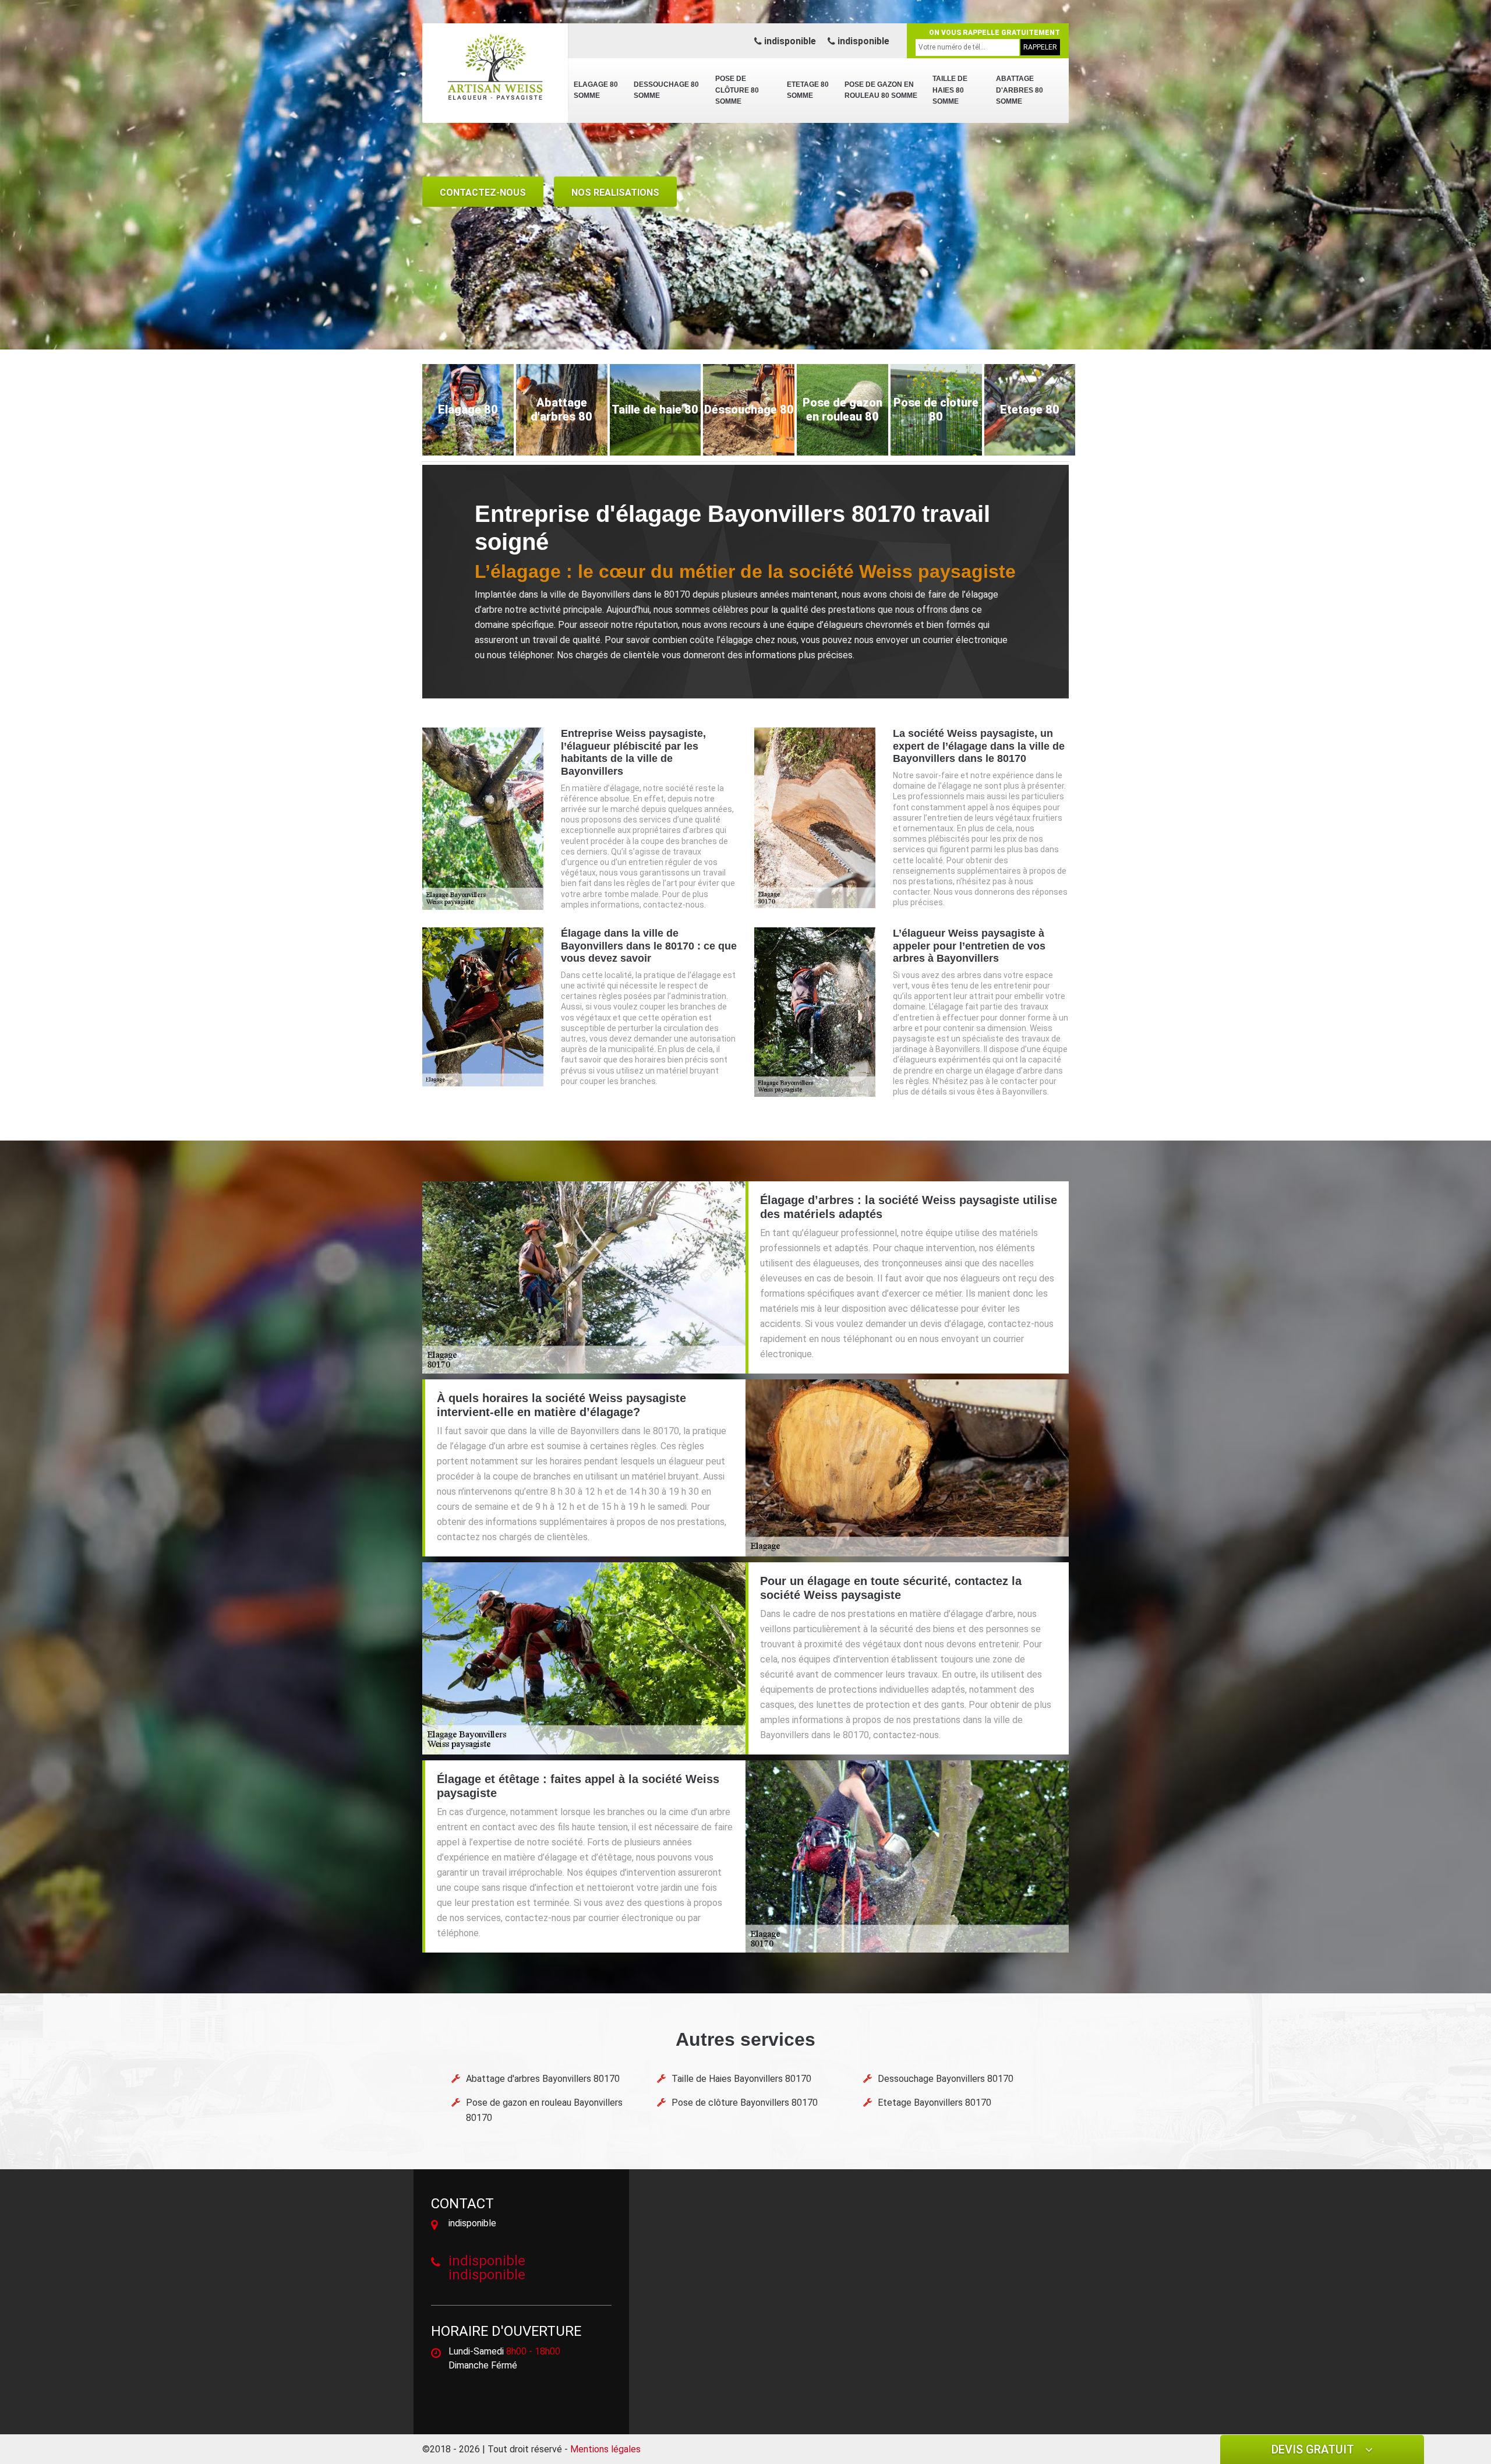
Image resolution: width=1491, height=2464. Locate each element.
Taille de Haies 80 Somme (950, 90)
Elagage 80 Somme (596, 90)
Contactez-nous (483, 193)
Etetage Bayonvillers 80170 (934, 2103)
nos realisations (615, 193)
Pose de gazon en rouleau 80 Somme (881, 90)
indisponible (789, 41)
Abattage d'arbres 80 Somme (1020, 90)
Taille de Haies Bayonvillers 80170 (741, 2079)
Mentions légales (605, 2449)
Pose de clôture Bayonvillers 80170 (745, 2103)
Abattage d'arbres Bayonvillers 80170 (543, 2079)
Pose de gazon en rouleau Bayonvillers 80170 (544, 2110)
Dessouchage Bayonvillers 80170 (946, 2079)
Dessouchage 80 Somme (666, 90)
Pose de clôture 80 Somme (737, 90)
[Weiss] (495, 67)
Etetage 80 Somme (808, 90)
